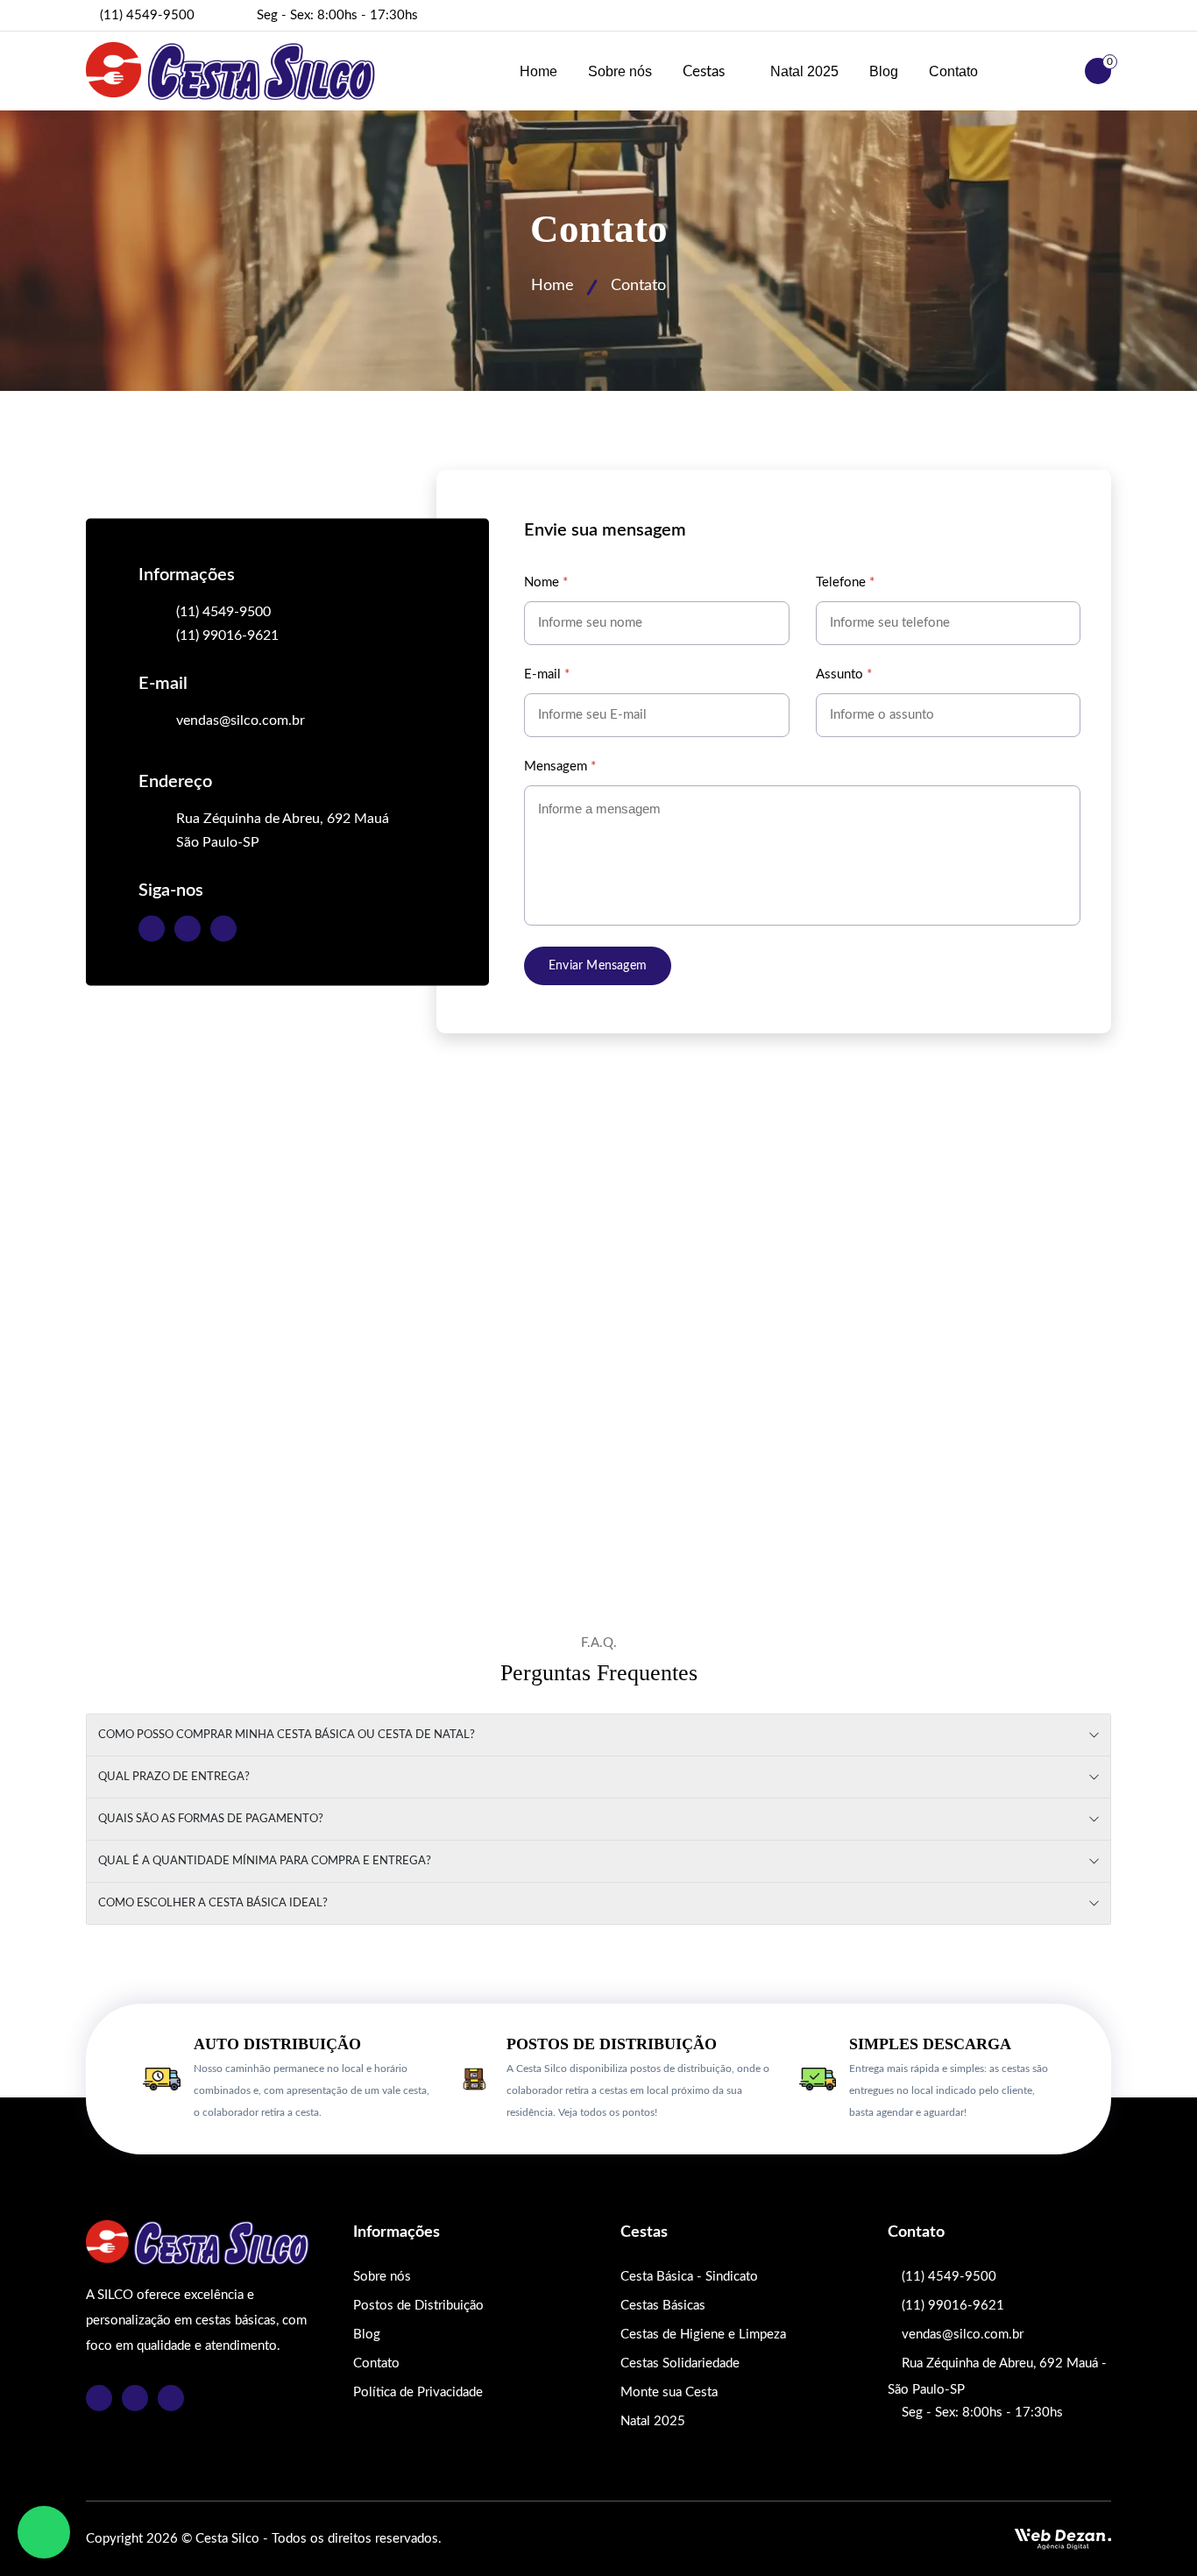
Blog (884, 71)
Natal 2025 (804, 71)
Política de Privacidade (418, 2392)
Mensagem (560, 766)
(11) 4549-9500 (147, 15)
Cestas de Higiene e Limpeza (703, 2335)
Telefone (845, 582)
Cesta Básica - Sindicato (689, 2277)
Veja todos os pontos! (608, 2112)
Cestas (705, 71)
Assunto (844, 674)
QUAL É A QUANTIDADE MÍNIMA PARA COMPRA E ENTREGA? (265, 1861)
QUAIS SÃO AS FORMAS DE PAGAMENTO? (211, 1819)
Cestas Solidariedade (680, 2363)
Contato (953, 71)
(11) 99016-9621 (227, 635)
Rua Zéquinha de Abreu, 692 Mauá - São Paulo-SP (997, 2377)
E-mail (547, 674)
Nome (546, 582)
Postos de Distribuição (418, 2306)
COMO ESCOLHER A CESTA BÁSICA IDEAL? (213, 1903)
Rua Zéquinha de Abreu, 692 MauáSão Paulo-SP (283, 830)
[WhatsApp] (44, 2532)
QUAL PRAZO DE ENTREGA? (174, 1777)
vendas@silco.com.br (241, 720)
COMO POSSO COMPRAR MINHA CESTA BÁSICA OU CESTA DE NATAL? (287, 1735)
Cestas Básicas (663, 2306)
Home (538, 71)
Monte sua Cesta (669, 2392)
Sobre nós (620, 71)
